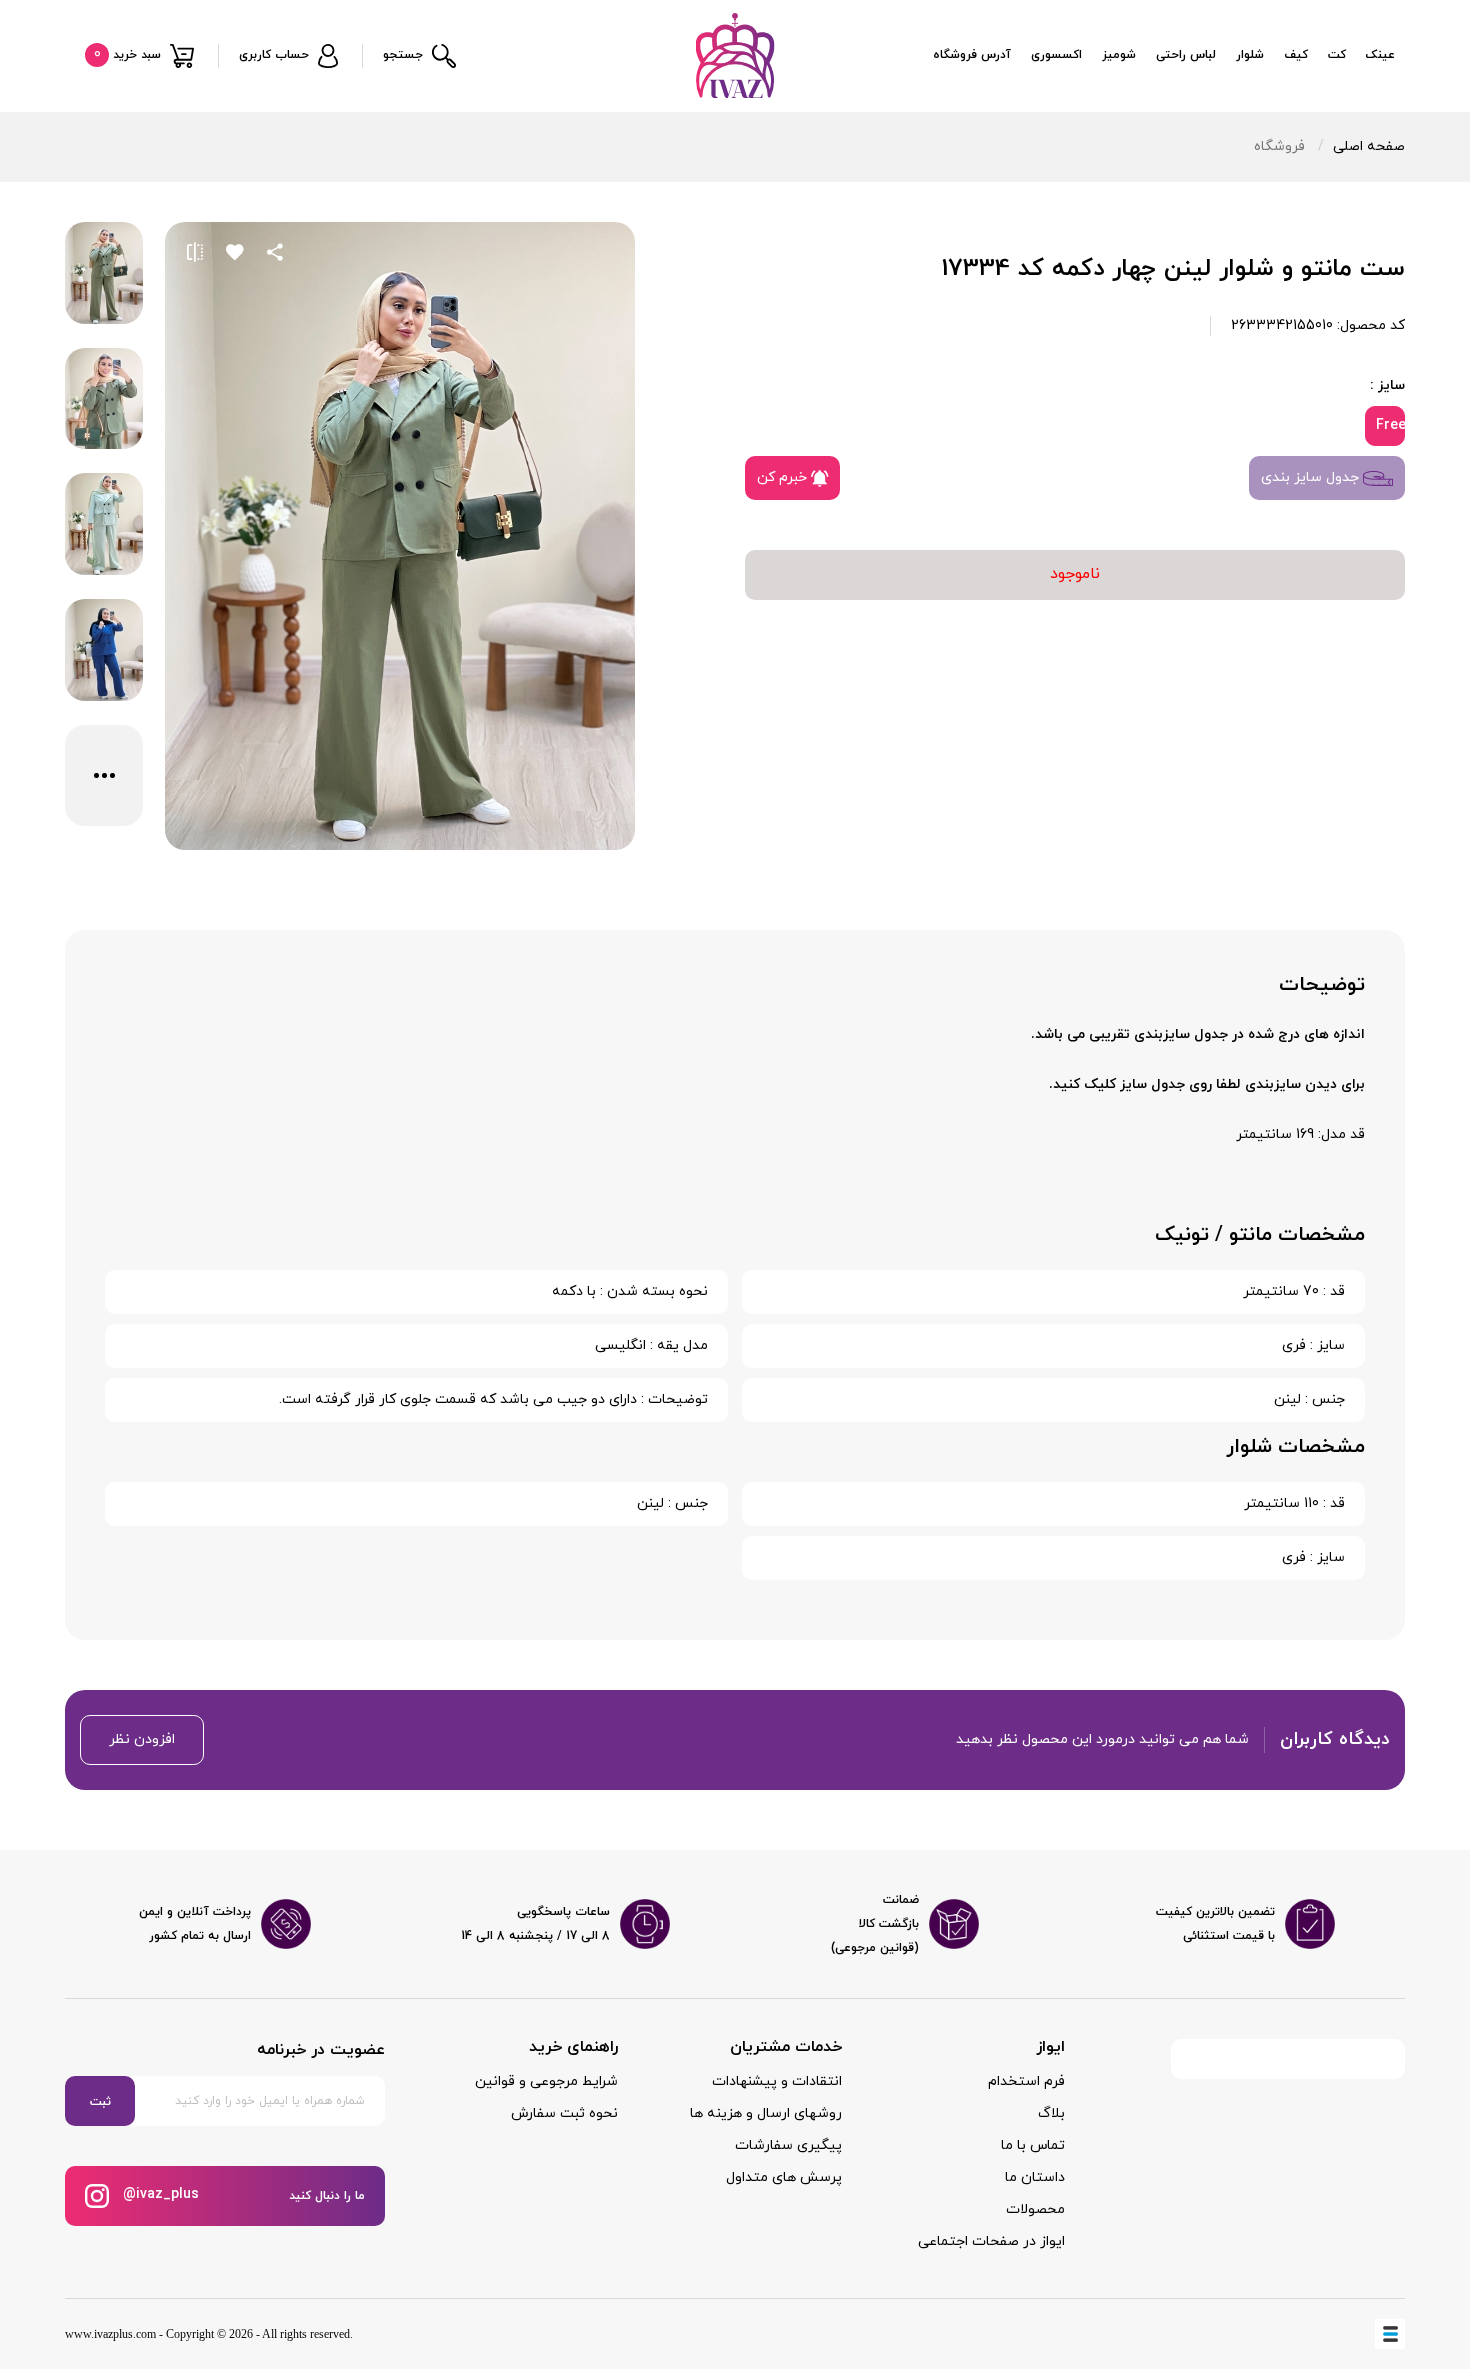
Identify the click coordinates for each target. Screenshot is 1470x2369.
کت (1337, 55)
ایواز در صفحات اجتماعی (991, 2241)
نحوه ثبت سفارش (564, 2113)
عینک (1380, 55)
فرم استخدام (1026, 2081)
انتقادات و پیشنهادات (777, 2081)
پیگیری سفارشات (788, 2145)
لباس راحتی (1186, 55)
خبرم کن (784, 477)
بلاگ (1051, 2113)
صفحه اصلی (1369, 146)
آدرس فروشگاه (972, 55)
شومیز (1119, 55)
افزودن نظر (142, 1739)
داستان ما (1035, 2177)
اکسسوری (1056, 55)
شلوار (1250, 55)
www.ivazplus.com (110, 2334)
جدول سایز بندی (1312, 477)
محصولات (1035, 2209)
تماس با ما (1033, 2145)
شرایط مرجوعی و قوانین (546, 2081)
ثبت (100, 2102)
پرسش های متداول (784, 2177)
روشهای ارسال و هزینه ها (766, 2113)
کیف (1296, 55)
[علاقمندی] (235, 252)
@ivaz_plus (159, 2194)
